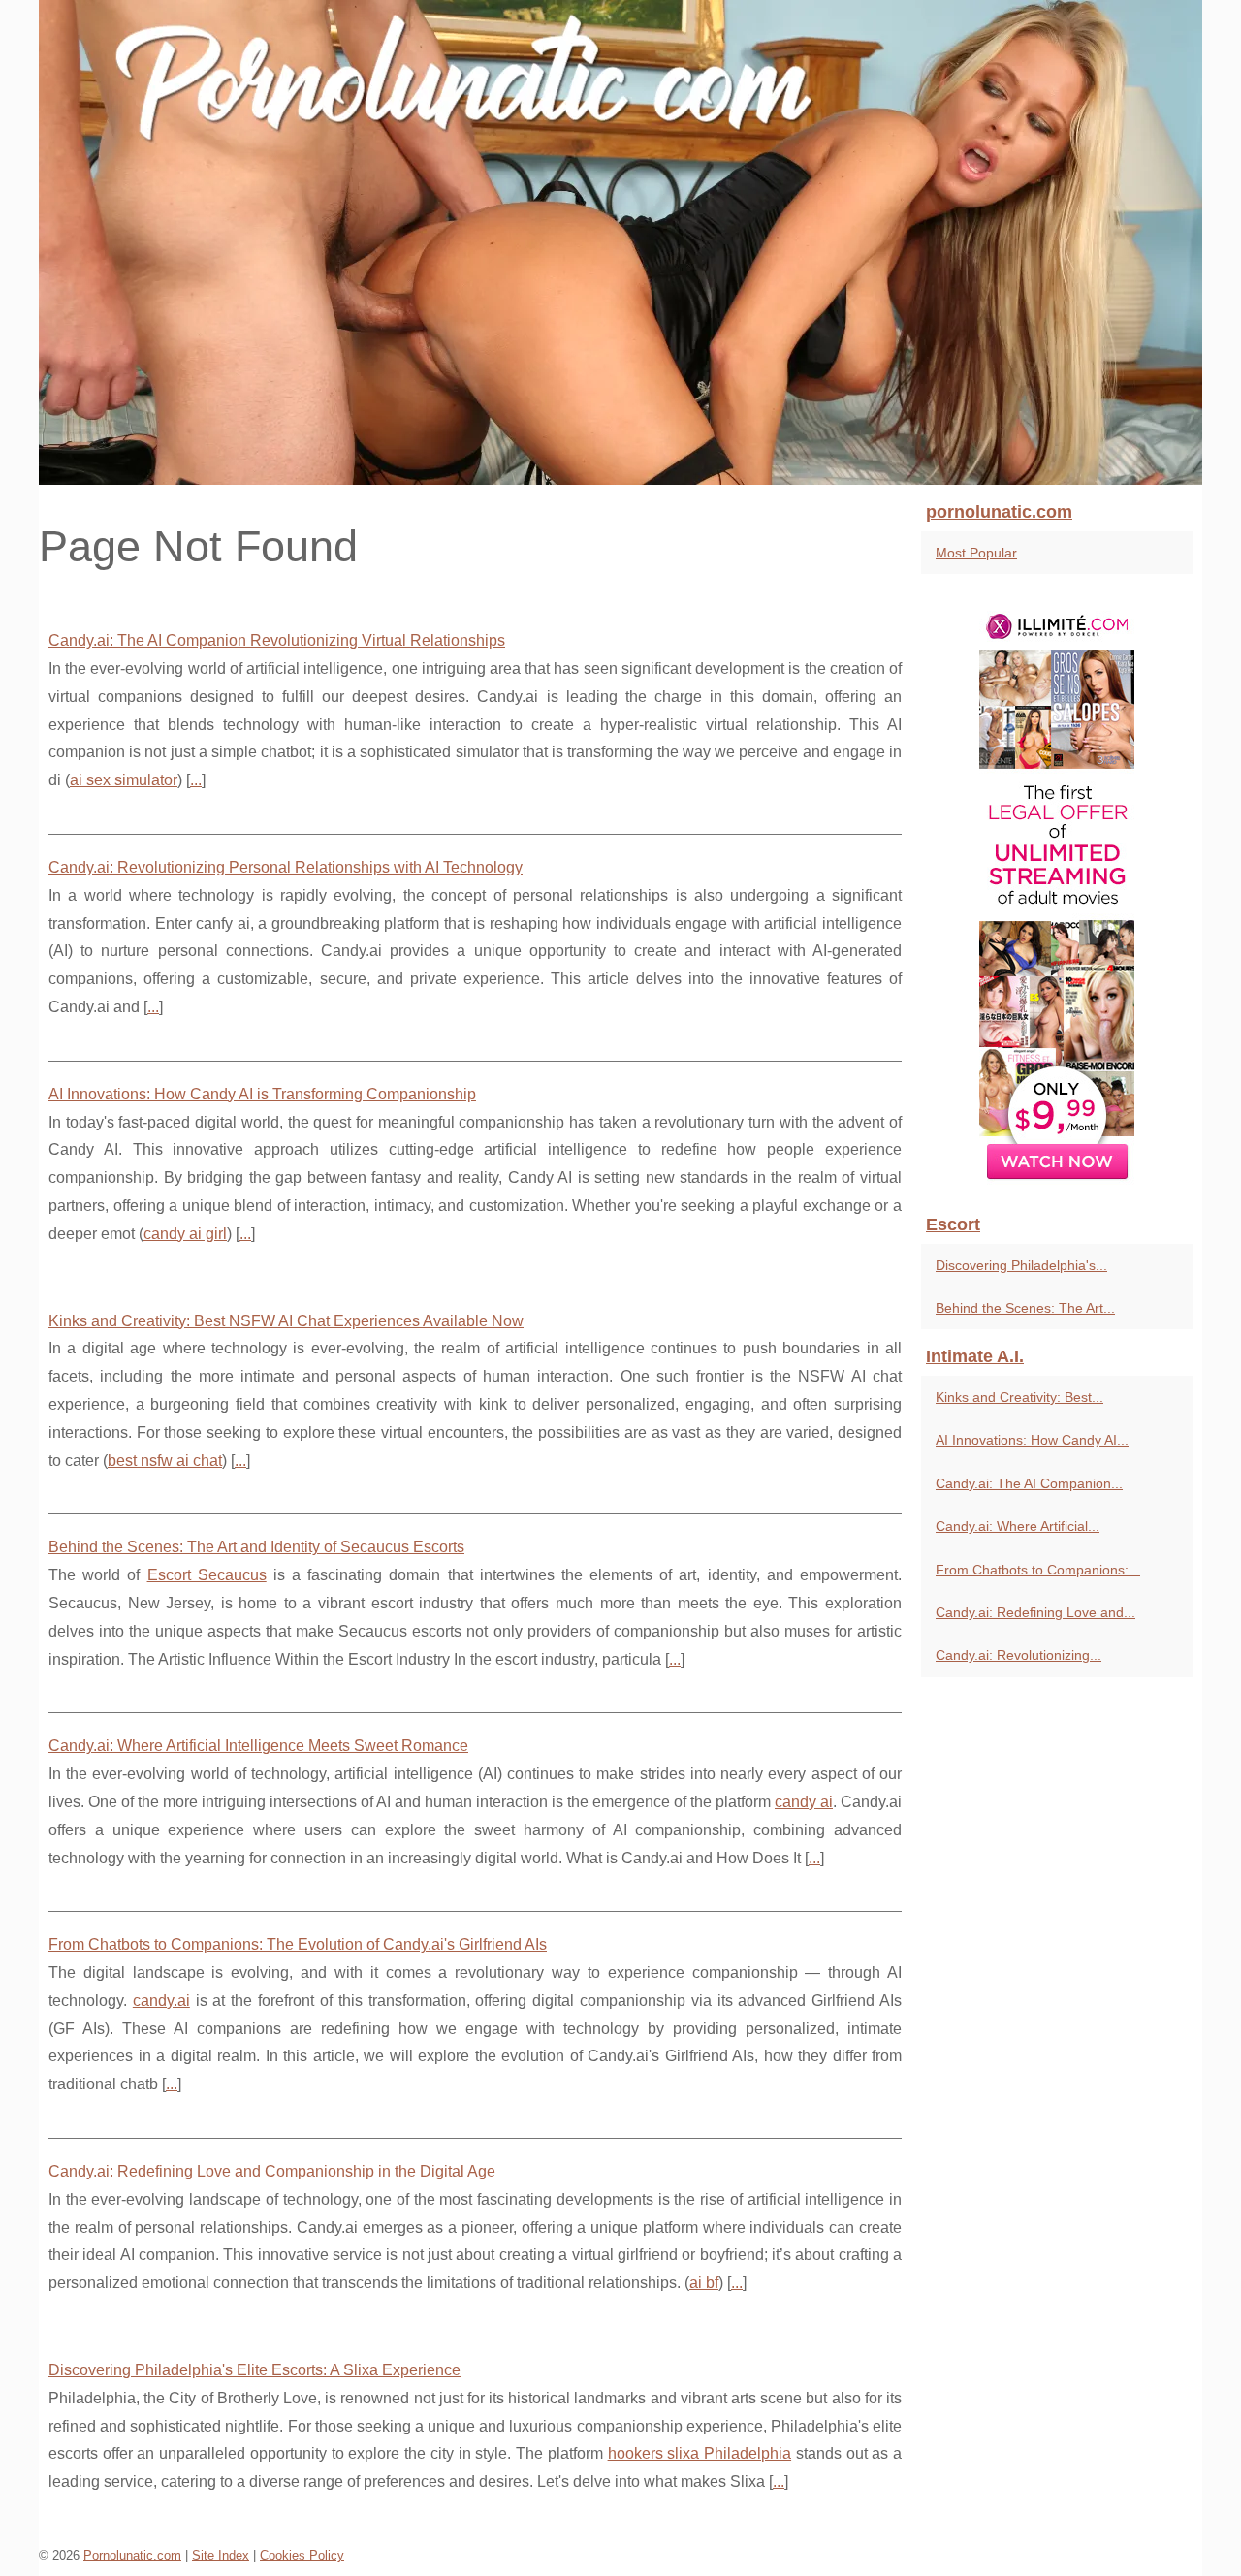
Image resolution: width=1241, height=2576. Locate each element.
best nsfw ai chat (165, 1461)
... (196, 780)
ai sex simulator (124, 780)
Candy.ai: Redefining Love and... (1035, 1612)
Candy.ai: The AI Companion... (1029, 1483)
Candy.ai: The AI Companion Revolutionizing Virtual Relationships (277, 640)
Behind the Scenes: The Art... (1025, 1308)
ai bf (704, 2283)
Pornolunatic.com (132, 2555)
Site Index (221, 2555)
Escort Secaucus (207, 1575)
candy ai (804, 1802)
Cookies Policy (302, 2555)
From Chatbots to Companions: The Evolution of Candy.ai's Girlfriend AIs (298, 1944)
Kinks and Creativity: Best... (1019, 1397)
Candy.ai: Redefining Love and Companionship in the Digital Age (272, 2171)
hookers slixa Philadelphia (700, 2453)
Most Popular (976, 553)
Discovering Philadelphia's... (1021, 1265)
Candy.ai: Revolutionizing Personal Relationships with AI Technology (286, 867)
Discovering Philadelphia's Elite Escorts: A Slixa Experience (255, 2370)
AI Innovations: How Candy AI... (1032, 1440)
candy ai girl (185, 1234)
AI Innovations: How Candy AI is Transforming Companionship (262, 1094)
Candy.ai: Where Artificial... (1018, 1526)
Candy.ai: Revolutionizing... (1018, 1655)
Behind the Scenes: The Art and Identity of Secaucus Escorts (256, 1547)
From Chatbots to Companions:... (1038, 1570)
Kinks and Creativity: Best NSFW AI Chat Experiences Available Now (286, 1321)
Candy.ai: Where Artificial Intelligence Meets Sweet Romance (258, 1746)
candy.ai (161, 2001)
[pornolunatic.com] (620, 242)
